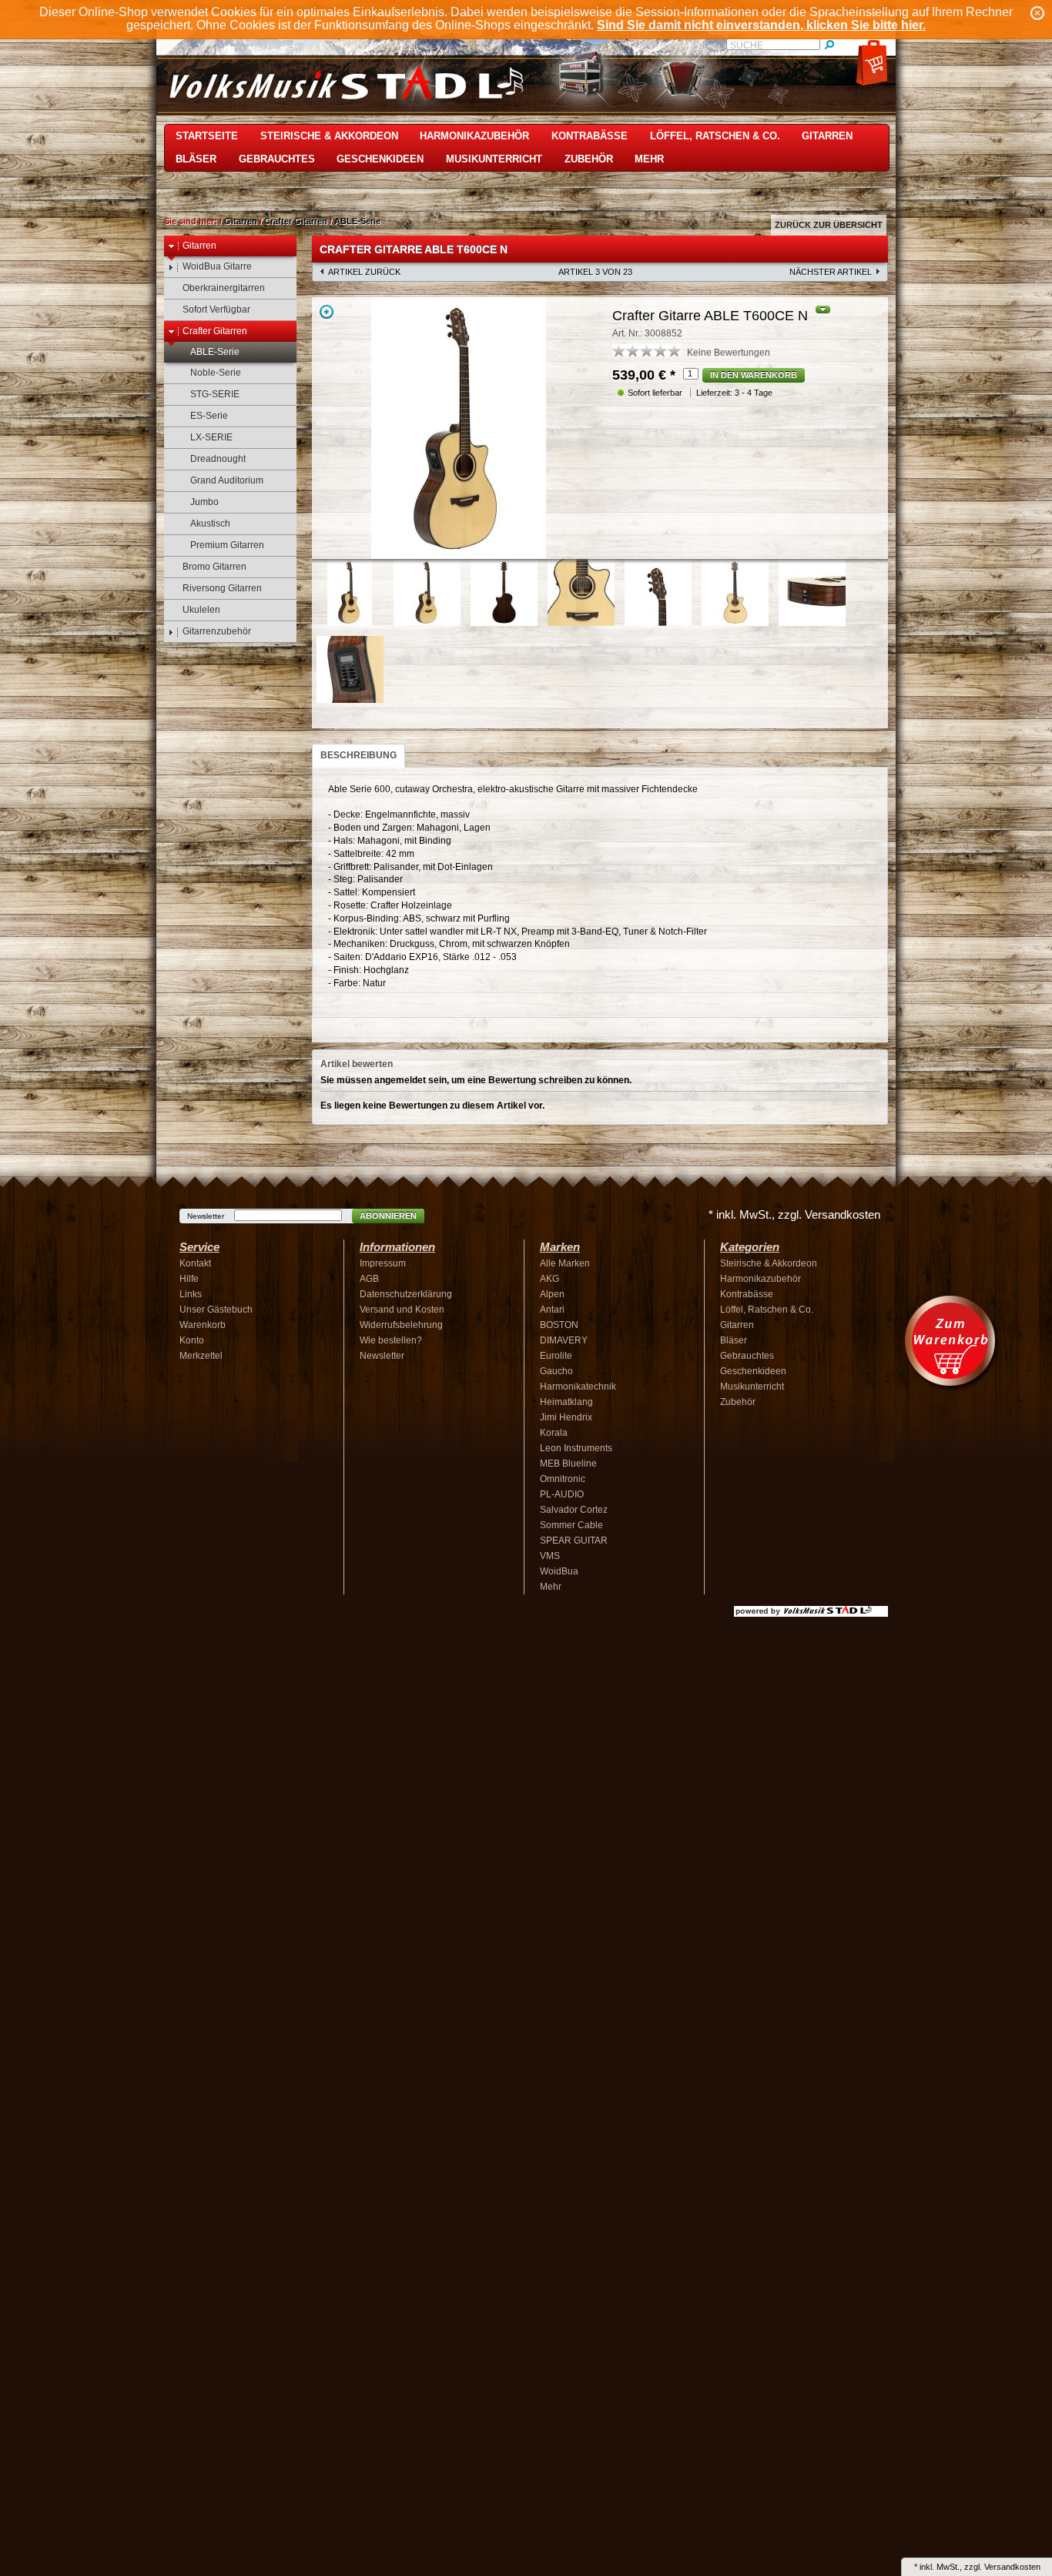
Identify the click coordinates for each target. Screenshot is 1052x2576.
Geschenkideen (380, 159)
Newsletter (206, 1216)
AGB (369, 1279)
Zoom (327, 312)
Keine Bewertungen (729, 353)
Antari (552, 1310)
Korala (554, 1433)
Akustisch (210, 524)
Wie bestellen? (391, 1340)
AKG (549, 1279)
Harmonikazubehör (474, 136)
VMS (550, 1556)
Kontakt (195, 1263)
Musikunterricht (494, 159)
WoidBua (559, 1571)
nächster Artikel (831, 272)
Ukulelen (201, 610)
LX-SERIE (211, 437)
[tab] (358, 756)
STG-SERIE (215, 394)
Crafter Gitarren (296, 221)
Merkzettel (201, 1356)
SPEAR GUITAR (574, 1541)
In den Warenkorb (754, 375)
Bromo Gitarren (214, 567)
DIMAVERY (564, 1340)
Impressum (383, 1263)
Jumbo (204, 502)
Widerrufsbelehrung (401, 1325)
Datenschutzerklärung (406, 1294)
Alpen (552, 1294)
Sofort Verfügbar (216, 309)
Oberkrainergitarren (224, 288)
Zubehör (589, 159)
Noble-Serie (216, 373)
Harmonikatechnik (578, 1387)
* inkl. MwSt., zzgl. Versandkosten (794, 1214)
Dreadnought (218, 459)
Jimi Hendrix (566, 1417)
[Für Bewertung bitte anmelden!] (619, 350)
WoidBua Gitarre (217, 266)
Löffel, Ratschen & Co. (715, 136)
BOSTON (559, 1325)
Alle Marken (565, 1263)
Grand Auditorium (227, 480)
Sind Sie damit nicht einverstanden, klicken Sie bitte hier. (761, 25)
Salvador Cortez (574, 1510)
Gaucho (556, 1371)
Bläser (196, 159)
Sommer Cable (571, 1525)
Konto (192, 1340)
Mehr (649, 159)
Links (191, 1294)
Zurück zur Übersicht (829, 225)
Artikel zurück (364, 272)
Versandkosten (1012, 2567)
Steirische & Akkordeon (329, 136)
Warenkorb (203, 1325)
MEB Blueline (568, 1464)
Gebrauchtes (277, 159)
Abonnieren (388, 1216)
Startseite (207, 136)
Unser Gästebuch (216, 1310)
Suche (747, 45)
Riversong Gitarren (222, 588)
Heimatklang (566, 1402)
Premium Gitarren (227, 545)
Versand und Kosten (402, 1310)
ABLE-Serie (357, 221)
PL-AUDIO (562, 1494)
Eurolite (556, 1356)
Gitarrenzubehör (217, 631)
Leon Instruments (576, 1448)
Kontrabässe (590, 136)
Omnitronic (563, 1479)
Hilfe (189, 1279)
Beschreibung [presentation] (358, 755)
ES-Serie (209, 416)
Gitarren (827, 136)
